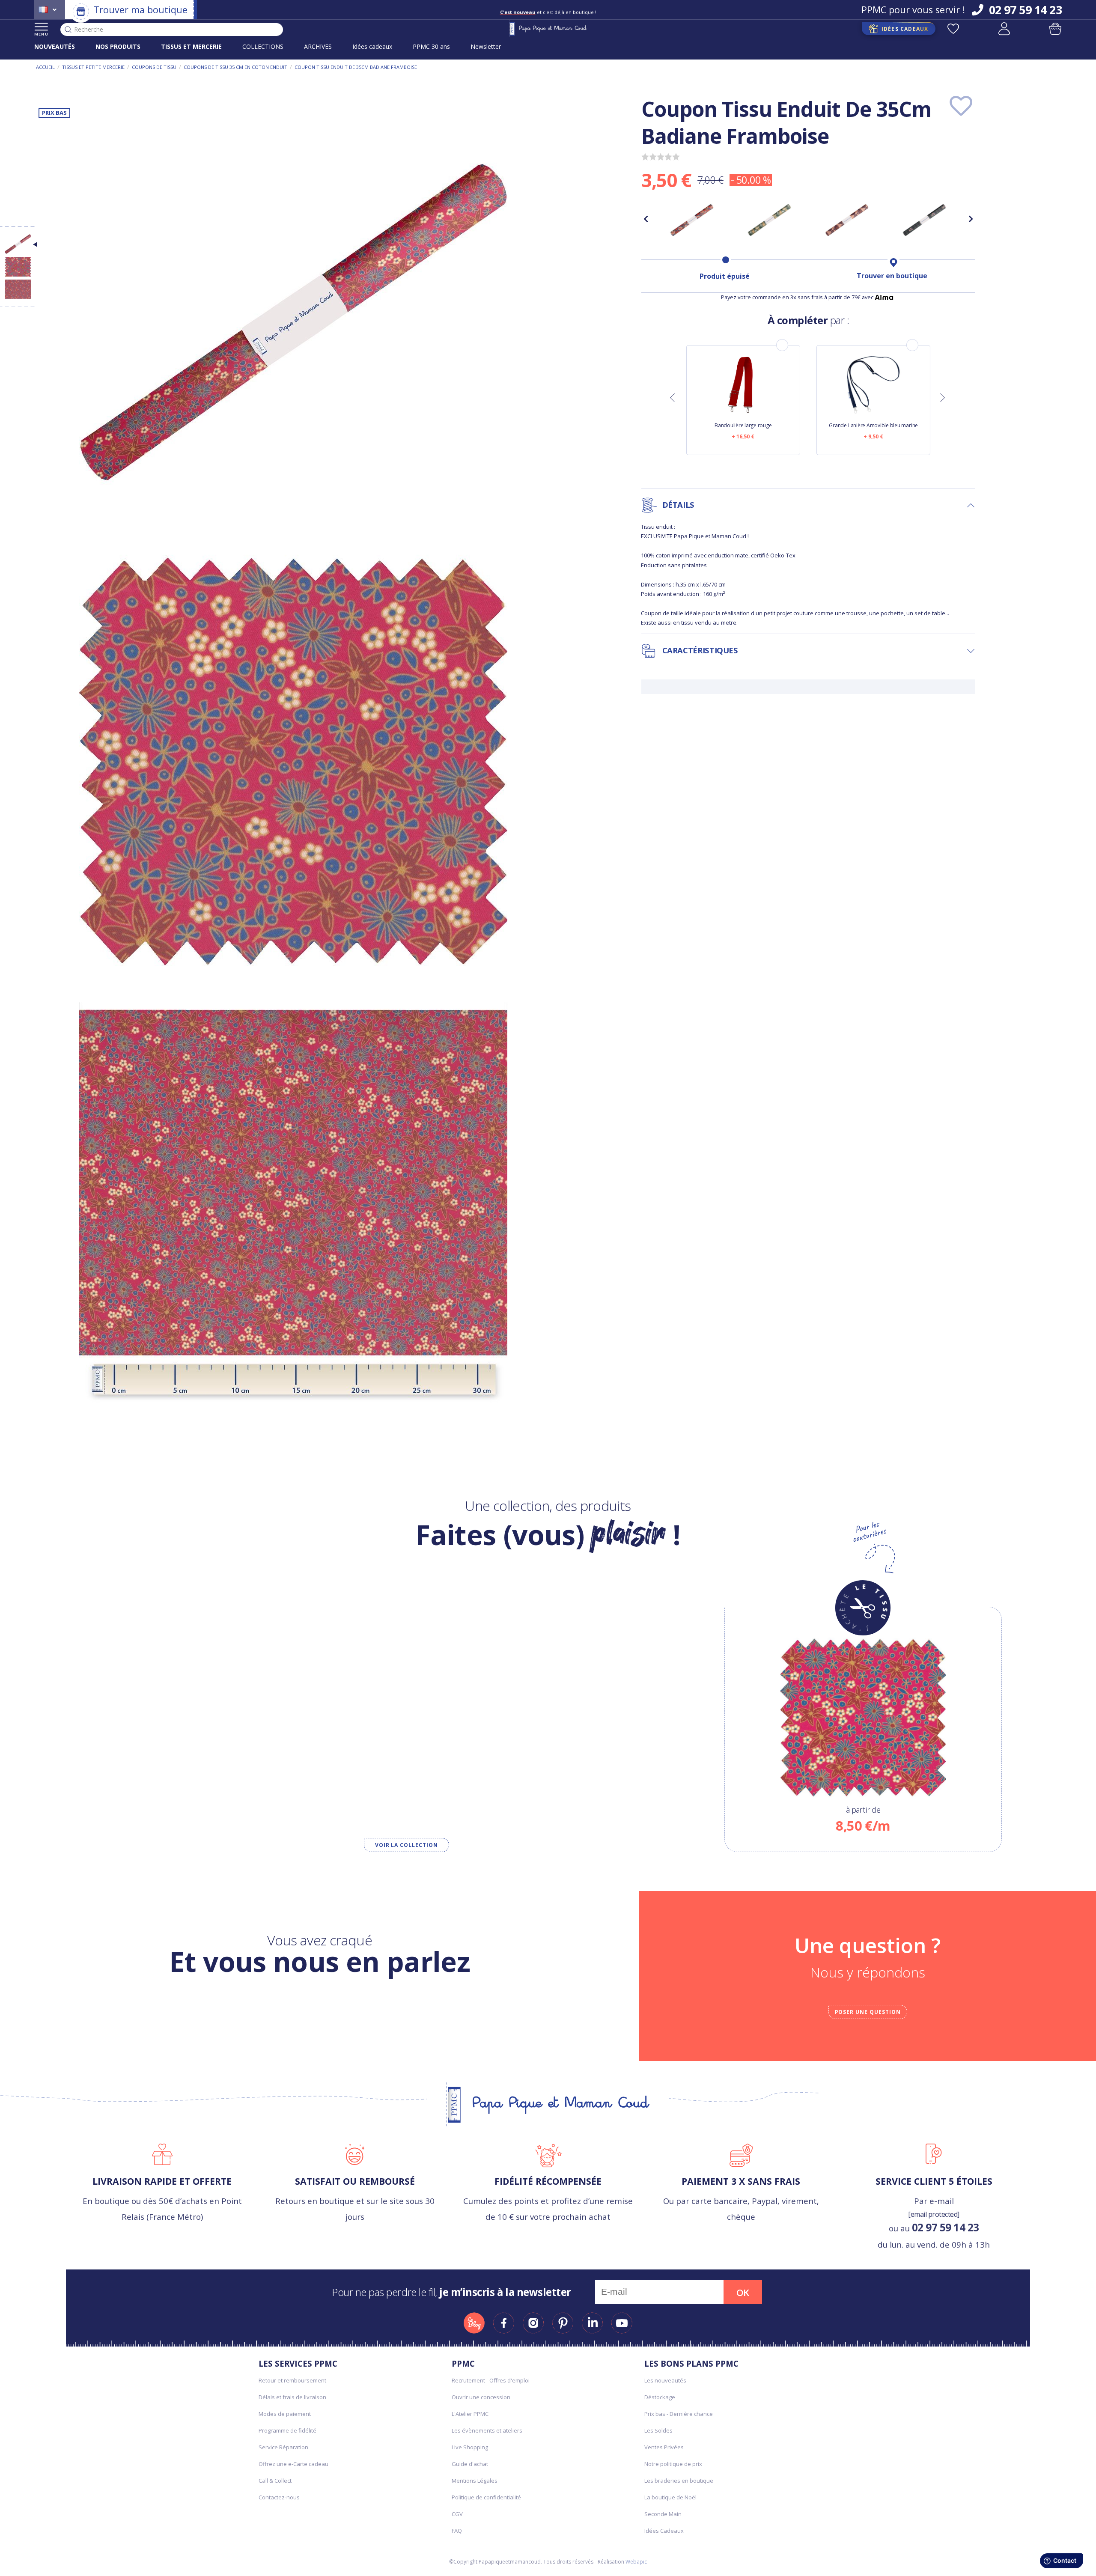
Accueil (45, 67)
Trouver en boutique (892, 276)
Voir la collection (407, 1845)
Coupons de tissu (154, 67)
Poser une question (868, 2012)
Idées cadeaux (372, 46)
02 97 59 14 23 (946, 2227)
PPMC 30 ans (431, 46)
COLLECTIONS (263, 46)
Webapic (636, 2562)
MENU (41, 34)
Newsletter (486, 46)
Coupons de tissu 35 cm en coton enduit (235, 67)
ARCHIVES (318, 46)
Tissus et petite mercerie (93, 67)
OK (743, 2293)
